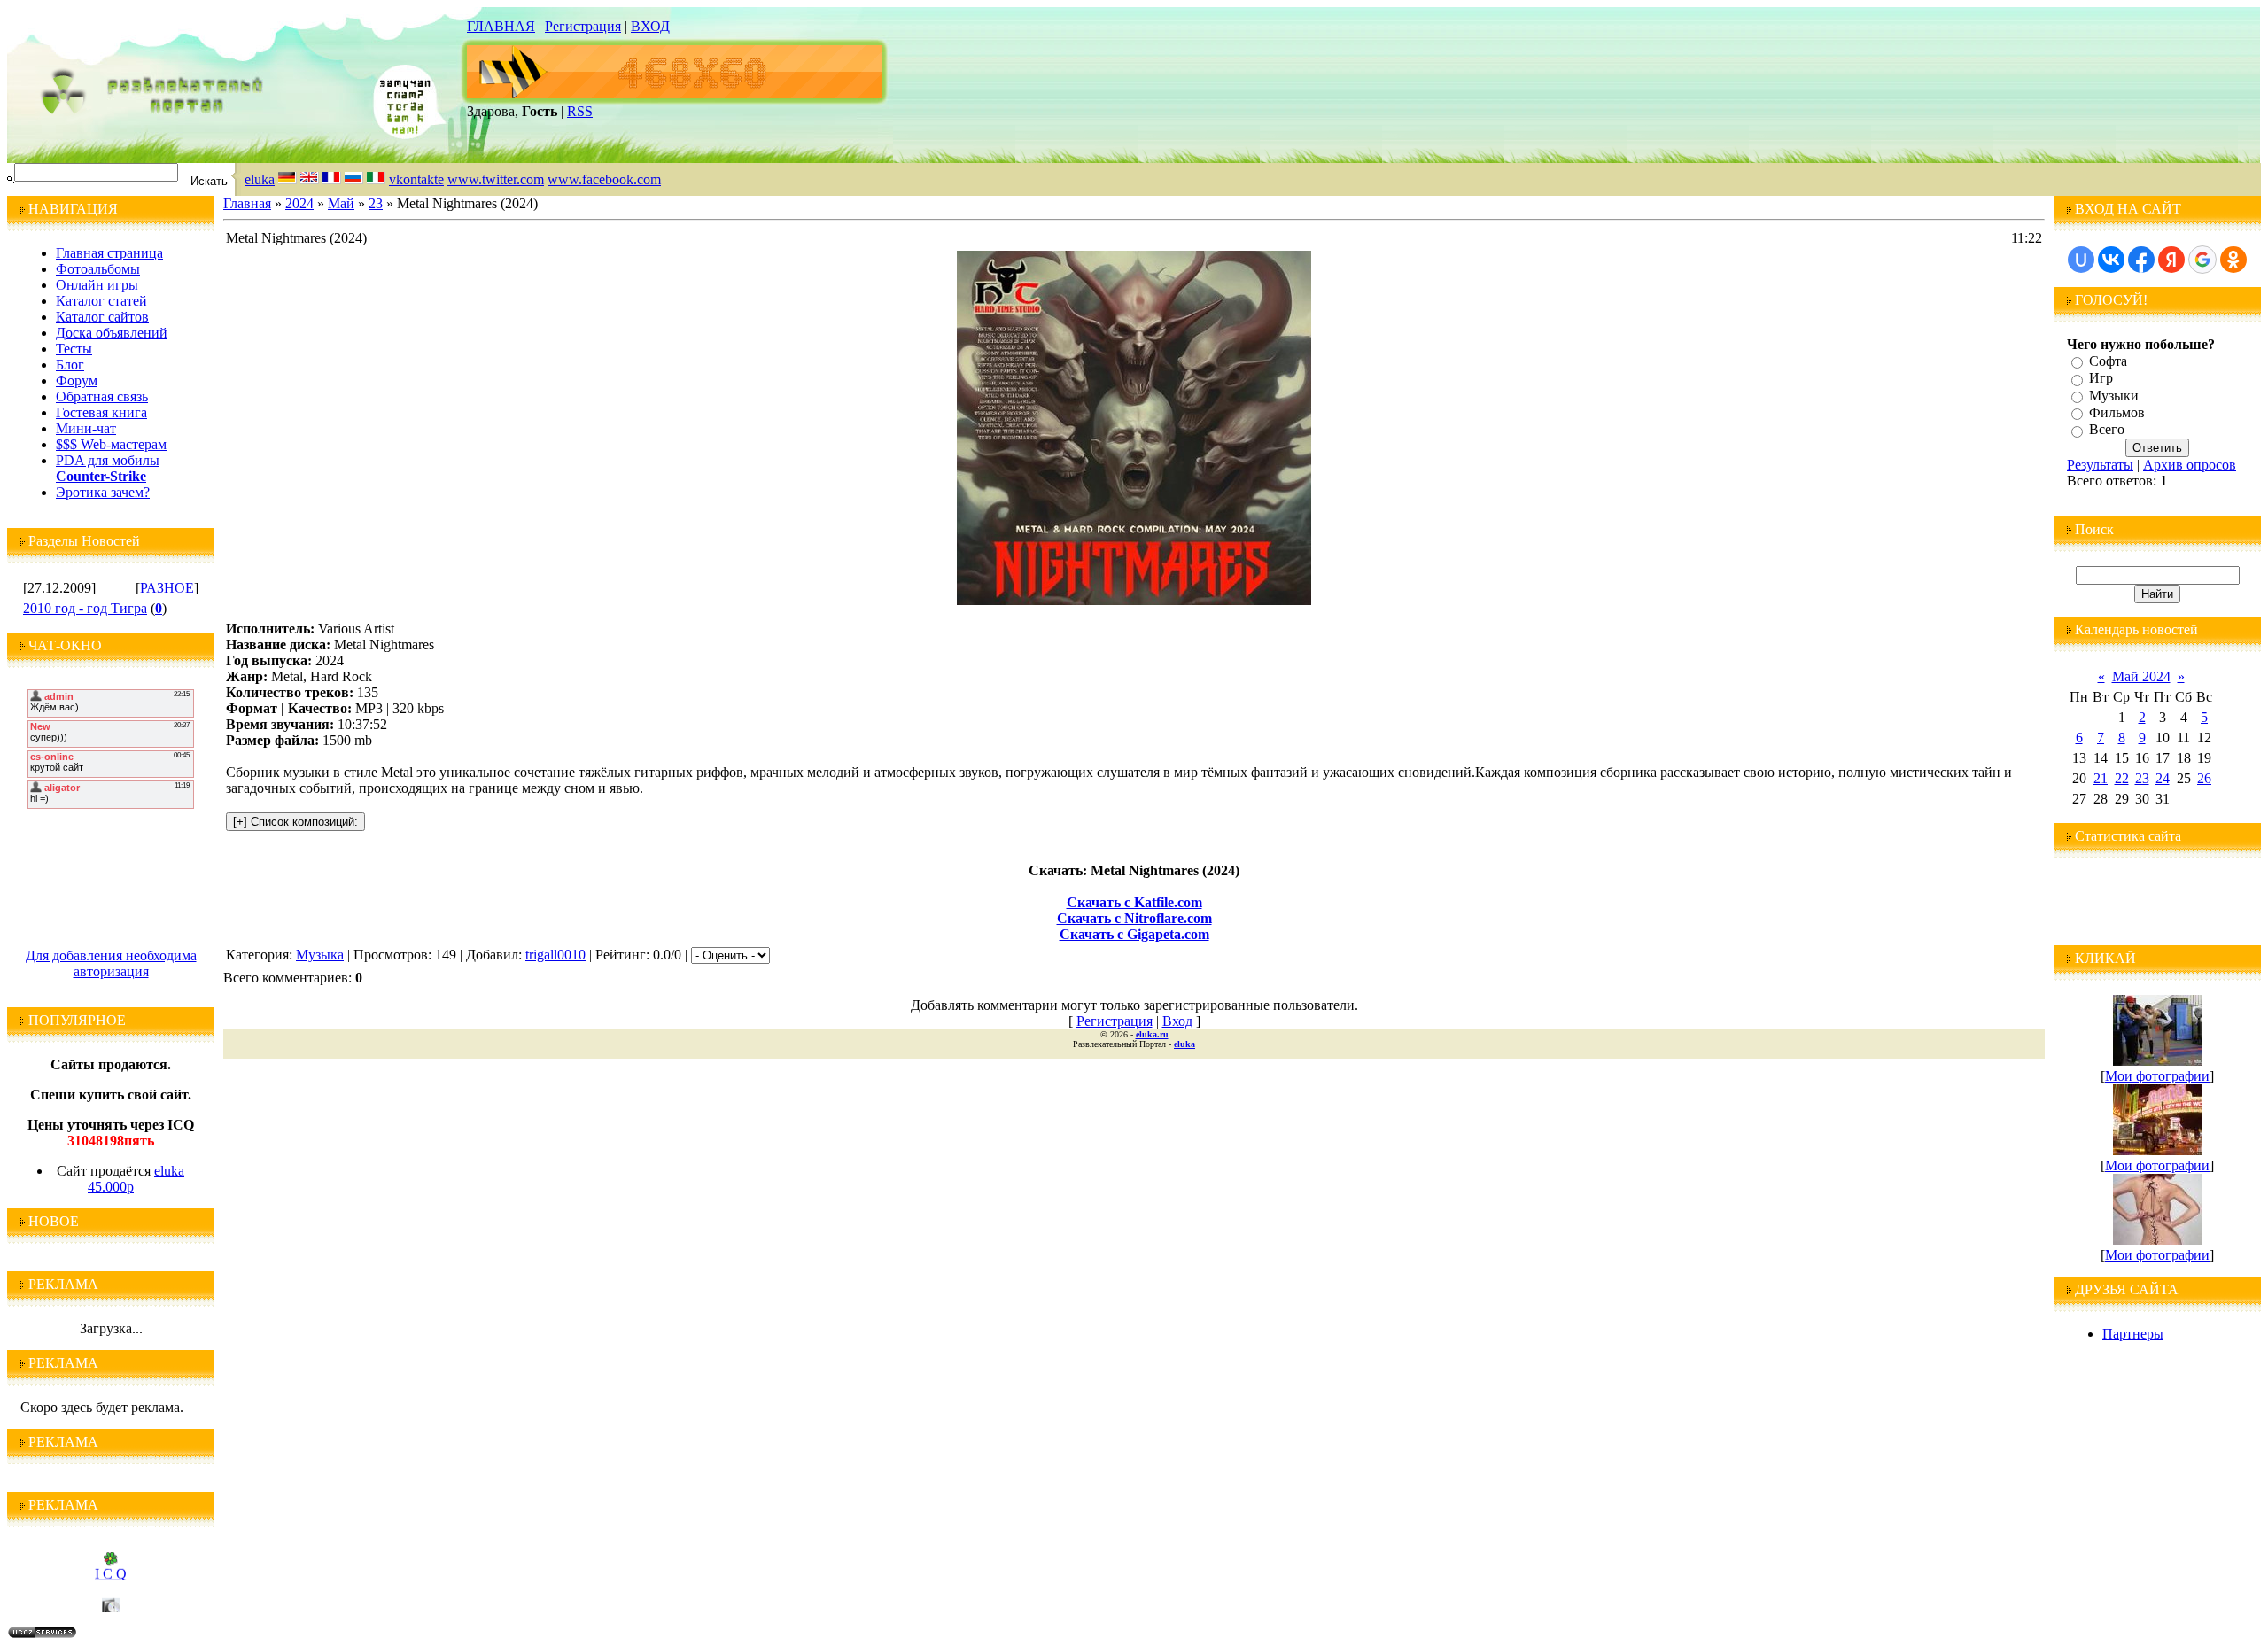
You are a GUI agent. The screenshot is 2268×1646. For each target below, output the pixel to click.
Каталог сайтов (102, 317)
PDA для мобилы (108, 460)
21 (2101, 778)
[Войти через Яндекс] (2171, 260)
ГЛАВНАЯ (501, 26)
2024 (299, 203)
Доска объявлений (112, 333)
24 (2163, 778)
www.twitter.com (496, 179)
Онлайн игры (97, 285)
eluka (260, 179)
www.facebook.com (604, 179)
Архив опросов (2190, 465)
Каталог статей (101, 301)
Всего (2107, 430)
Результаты (2100, 465)
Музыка (320, 955)
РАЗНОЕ (167, 588)
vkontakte (416, 179)
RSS (580, 111)
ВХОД (650, 26)
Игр (2101, 379)
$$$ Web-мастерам (111, 444)
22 (2122, 778)
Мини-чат (86, 428)
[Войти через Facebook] (2141, 260)
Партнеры (2133, 1334)
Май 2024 (2141, 676)
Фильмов (2117, 412)
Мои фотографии (2157, 1076)
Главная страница (109, 253)
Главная (247, 203)
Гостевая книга (101, 412)
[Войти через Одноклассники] (2233, 260)
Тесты (74, 349)
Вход (1177, 1021)
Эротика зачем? (103, 492)
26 (2204, 778)
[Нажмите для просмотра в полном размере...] (1134, 600)
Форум (77, 380)
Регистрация (583, 26)
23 (376, 203)
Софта (2108, 361)
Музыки (2114, 396)
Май (341, 203)
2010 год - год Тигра (85, 608)
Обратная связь (102, 396)
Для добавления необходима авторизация (111, 963)
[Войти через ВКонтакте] (2111, 260)
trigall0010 (555, 955)
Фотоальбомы (98, 269)
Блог (70, 365)
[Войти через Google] (2202, 260)
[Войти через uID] (2081, 260)
